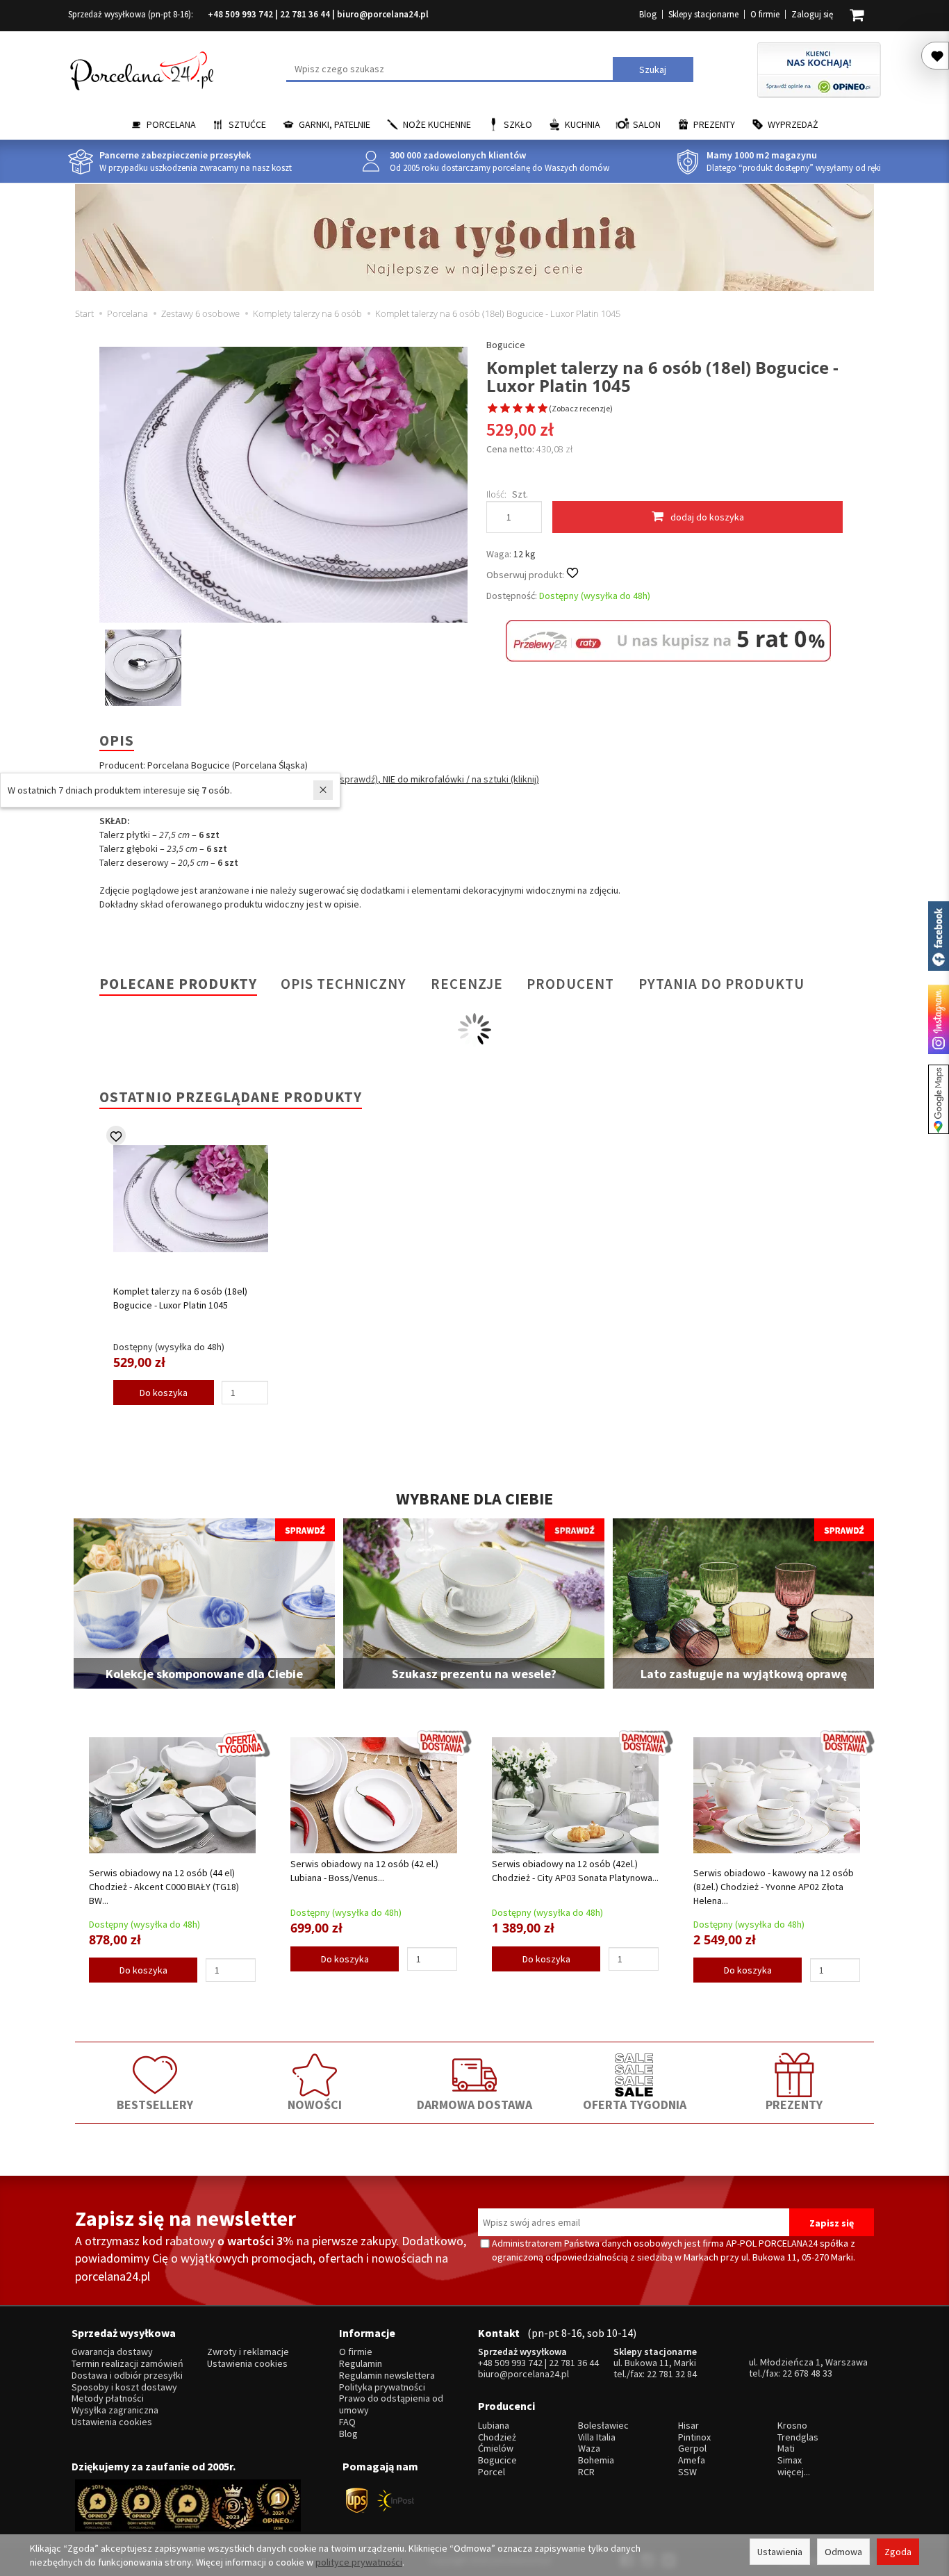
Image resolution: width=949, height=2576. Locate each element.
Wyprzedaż (793, 124)
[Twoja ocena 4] (530, 409)
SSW (687, 2472)
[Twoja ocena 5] (543, 409)
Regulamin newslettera (387, 2376)
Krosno (792, 2426)
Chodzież (497, 2437)
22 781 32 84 (672, 2374)
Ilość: (496, 494)
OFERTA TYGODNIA (635, 2105)
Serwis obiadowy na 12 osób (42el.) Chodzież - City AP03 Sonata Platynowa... (575, 1871)
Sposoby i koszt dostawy (124, 2387)
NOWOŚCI (315, 2105)
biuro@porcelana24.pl (383, 14)
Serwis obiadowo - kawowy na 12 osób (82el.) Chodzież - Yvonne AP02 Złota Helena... (774, 1887)
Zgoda (898, 2552)
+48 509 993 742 (240, 14)
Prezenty (714, 124)
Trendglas (798, 2437)
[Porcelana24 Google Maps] (939, 1099)
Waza (589, 2448)
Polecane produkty (178, 984)
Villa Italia (597, 2437)
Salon (647, 124)
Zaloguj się (812, 14)
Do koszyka (164, 1393)
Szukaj (653, 69)
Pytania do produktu (721, 984)
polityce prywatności (359, 2562)
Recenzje (467, 984)
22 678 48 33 (807, 2373)
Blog (648, 14)
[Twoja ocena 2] (505, 409)
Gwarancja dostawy (112, 2352)
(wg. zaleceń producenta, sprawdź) (305, 779)
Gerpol (692, 2448)
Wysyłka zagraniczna (115, 2410)
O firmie (765, 14)
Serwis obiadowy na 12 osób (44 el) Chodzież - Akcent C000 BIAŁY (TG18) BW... (164, 1887)
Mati (786, 2448)
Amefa (692, 2460)
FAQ (347, 2422)
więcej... (794, 2472)
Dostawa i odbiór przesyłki (127, 2376)
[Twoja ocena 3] (518, 409)
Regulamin (361, 2364)
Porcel (492, 2472)
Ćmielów (496, 2448)
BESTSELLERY (155, 2105)
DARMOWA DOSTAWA (474, 2105)
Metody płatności (108, 2398)
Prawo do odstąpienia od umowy (391, 2404)
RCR (586, 2472)
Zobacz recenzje (581, 408)
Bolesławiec (603, 2426)
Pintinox (694, 2437)
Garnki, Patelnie (335, 124)
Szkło (518, 124)
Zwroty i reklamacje (248, 2352)
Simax (790, 2460)
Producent (570, 984)
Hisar (688, 2426)
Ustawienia (780, 2552)
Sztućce (247, 124)
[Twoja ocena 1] (493, 409)
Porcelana (171, 124)
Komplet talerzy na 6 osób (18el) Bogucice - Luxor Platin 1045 (180, 1298)
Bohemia (596, 2460)
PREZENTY (794, 2105)
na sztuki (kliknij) (504, 779)
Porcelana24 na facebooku (939, 936)
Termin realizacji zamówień (127, 2364)
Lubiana (494, 2426)
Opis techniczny (344, 984)
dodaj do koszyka (707, 517)
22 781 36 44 (305, 14)
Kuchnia (583, 124)
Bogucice (506, 345)
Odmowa (843, 2552)
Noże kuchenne (437, 124)
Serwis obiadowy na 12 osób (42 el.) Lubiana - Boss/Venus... (364, 1871)
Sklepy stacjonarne (703, 14)
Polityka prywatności (382, 2387)
